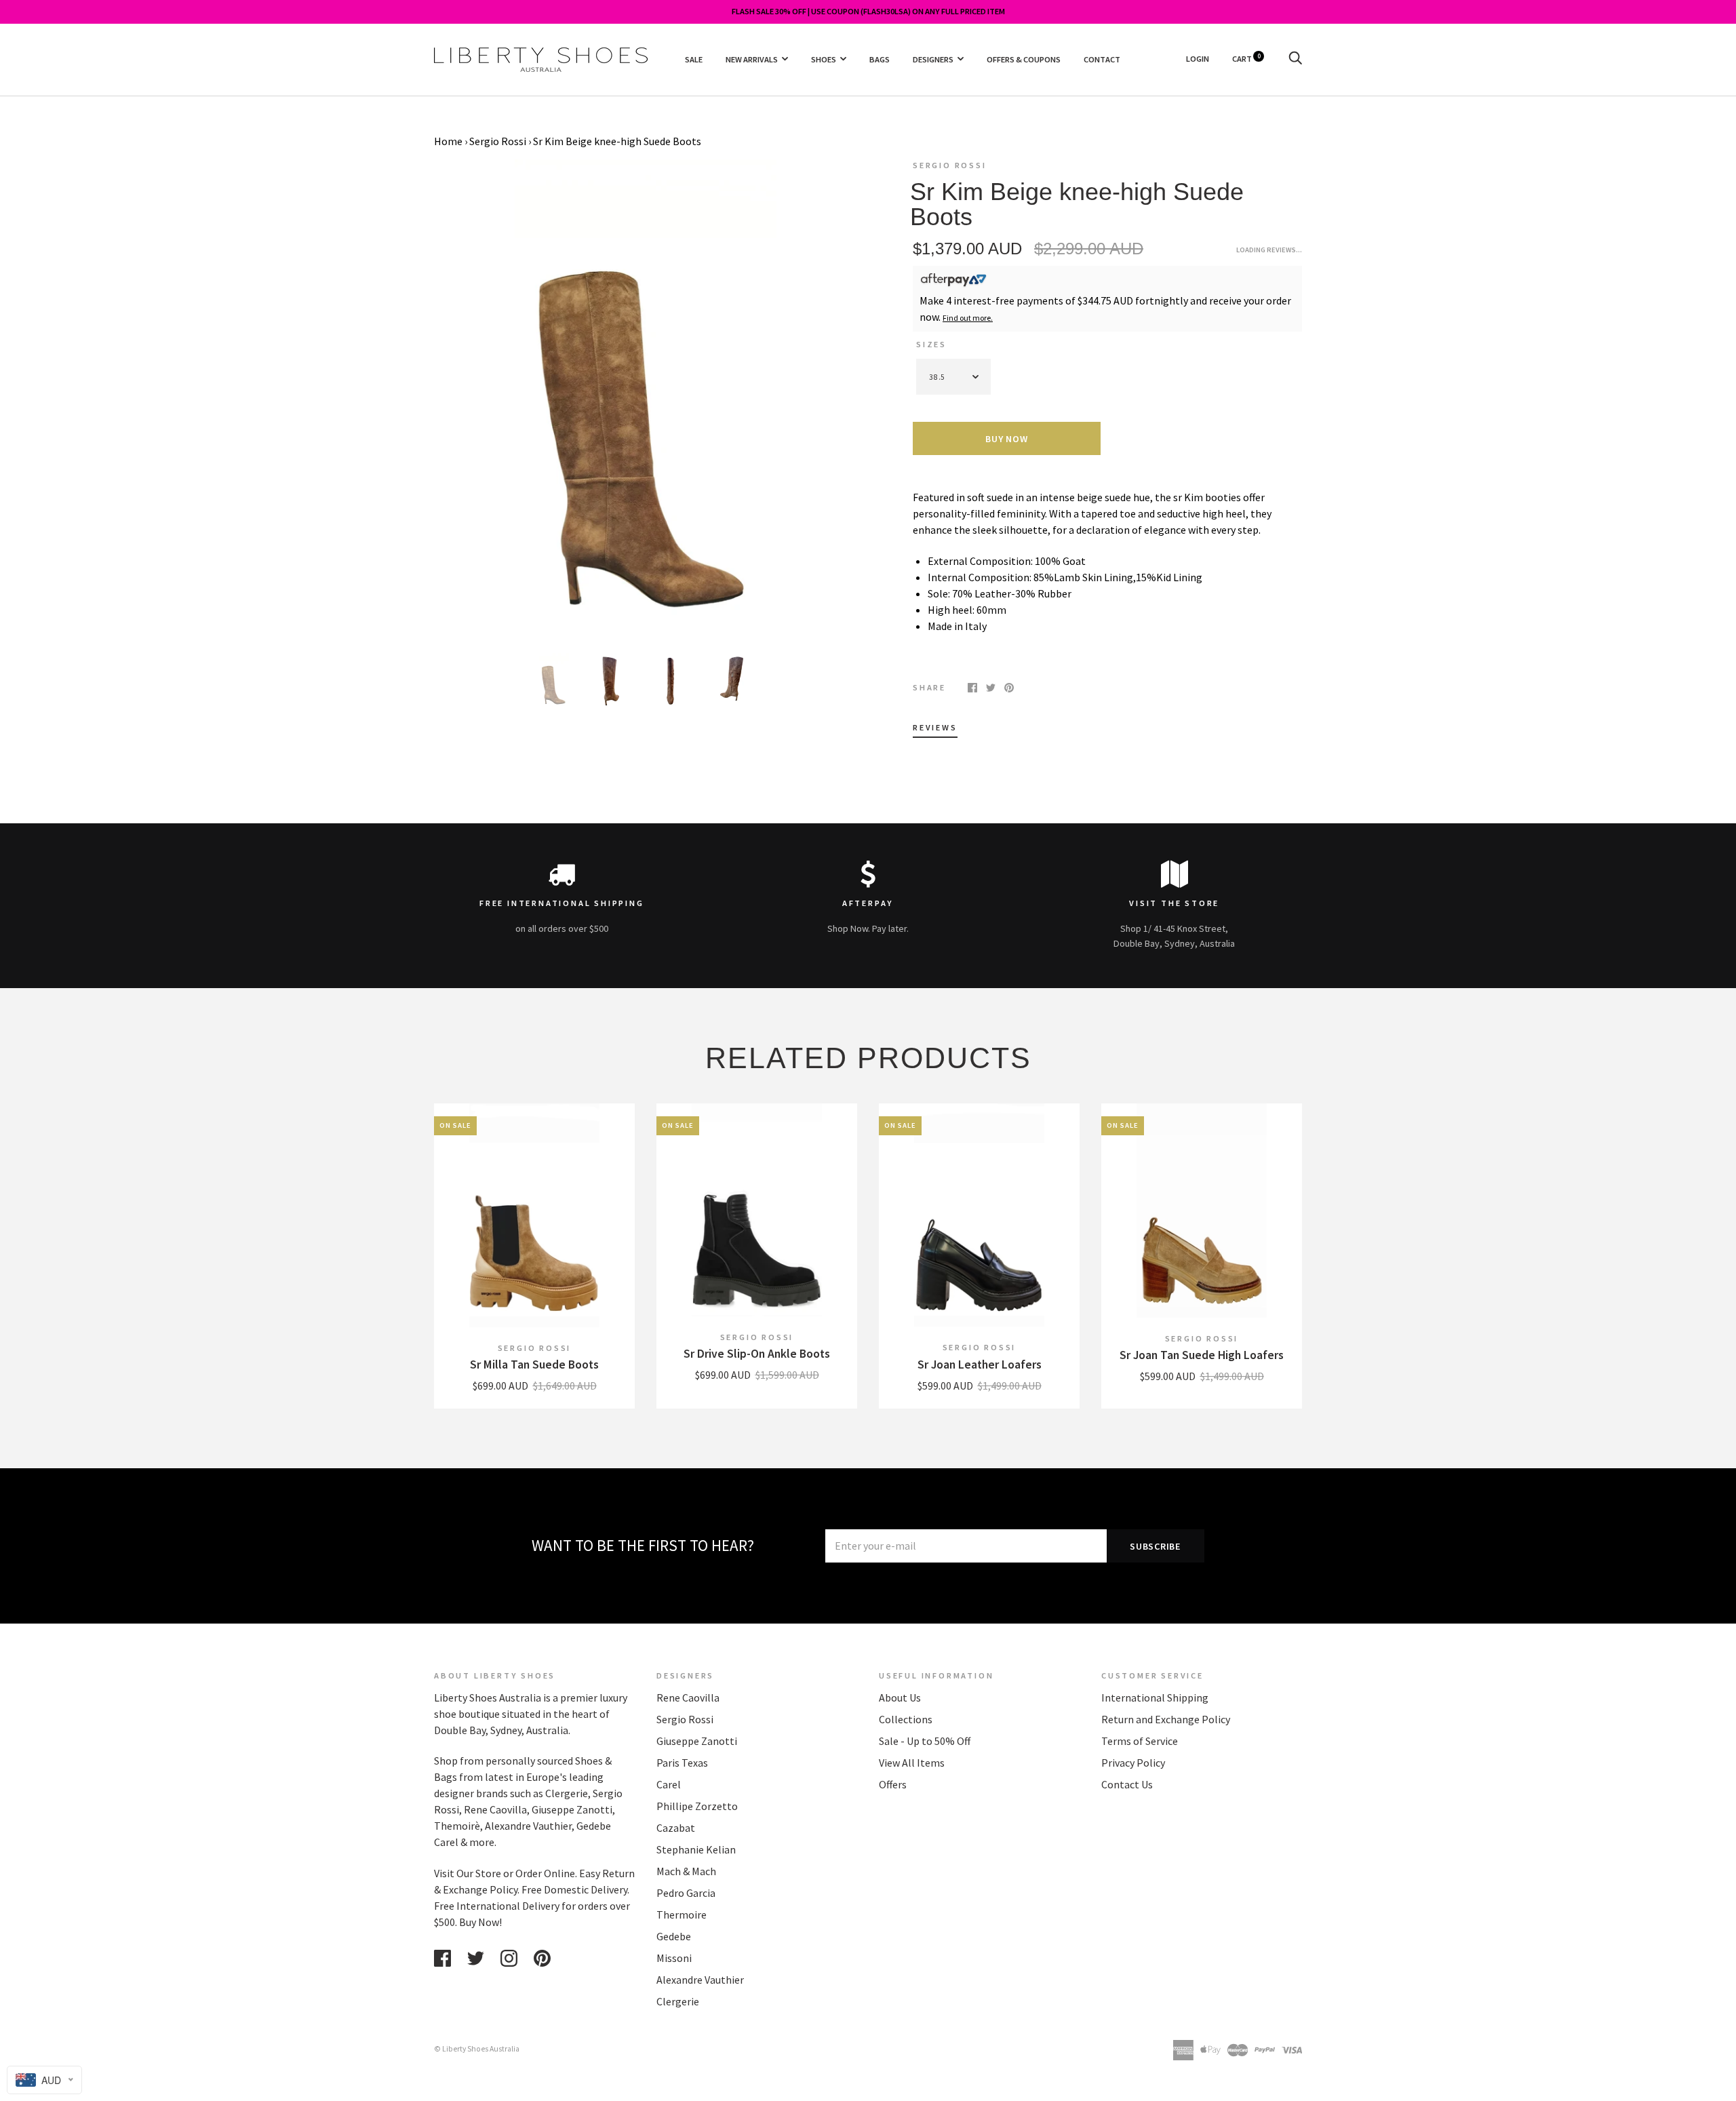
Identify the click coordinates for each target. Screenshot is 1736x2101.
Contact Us (1127, 1784)
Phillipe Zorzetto (697, 1806)
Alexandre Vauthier (700, 1980)
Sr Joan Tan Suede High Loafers (1202, 1355)
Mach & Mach (686, 1871)
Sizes (931, 344)
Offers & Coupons (1024, 59)
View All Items (912, 1763)
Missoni (674, 1958)
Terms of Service (1140, 1741)
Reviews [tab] (935, 727)
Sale (694, 59)
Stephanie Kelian (696, 1849)
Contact (1102, 59)
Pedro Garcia (686, 1893)
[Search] (1295, 59)
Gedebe (674, 1936)
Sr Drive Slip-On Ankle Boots (757, 1354)
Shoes (824, 59)
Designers (933, 59)
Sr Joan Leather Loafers (980, 1364)
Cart (1246, 59)
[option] (646, 397)
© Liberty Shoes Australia (477, 2049)
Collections (906, 1719)
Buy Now (1006, 439)
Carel (669, 1784)
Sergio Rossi (498, 141)
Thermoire (682, 1915)
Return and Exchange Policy (1166, 1719)
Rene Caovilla (688, 1697)
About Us (900, 1697)
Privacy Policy (1133, 1763)
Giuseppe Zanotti (697, 1741)
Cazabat (676, 1828)
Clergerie (678, 2001)
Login (1198, 59)
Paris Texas (682, 1763)
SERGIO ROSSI (950, 165)
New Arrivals (752, 59)
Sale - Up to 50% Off (925, 1741)
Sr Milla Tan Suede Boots (534, 1364)
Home (448, 141)
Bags (880, 59)
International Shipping (1155, 1697)
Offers (893, 1784)
